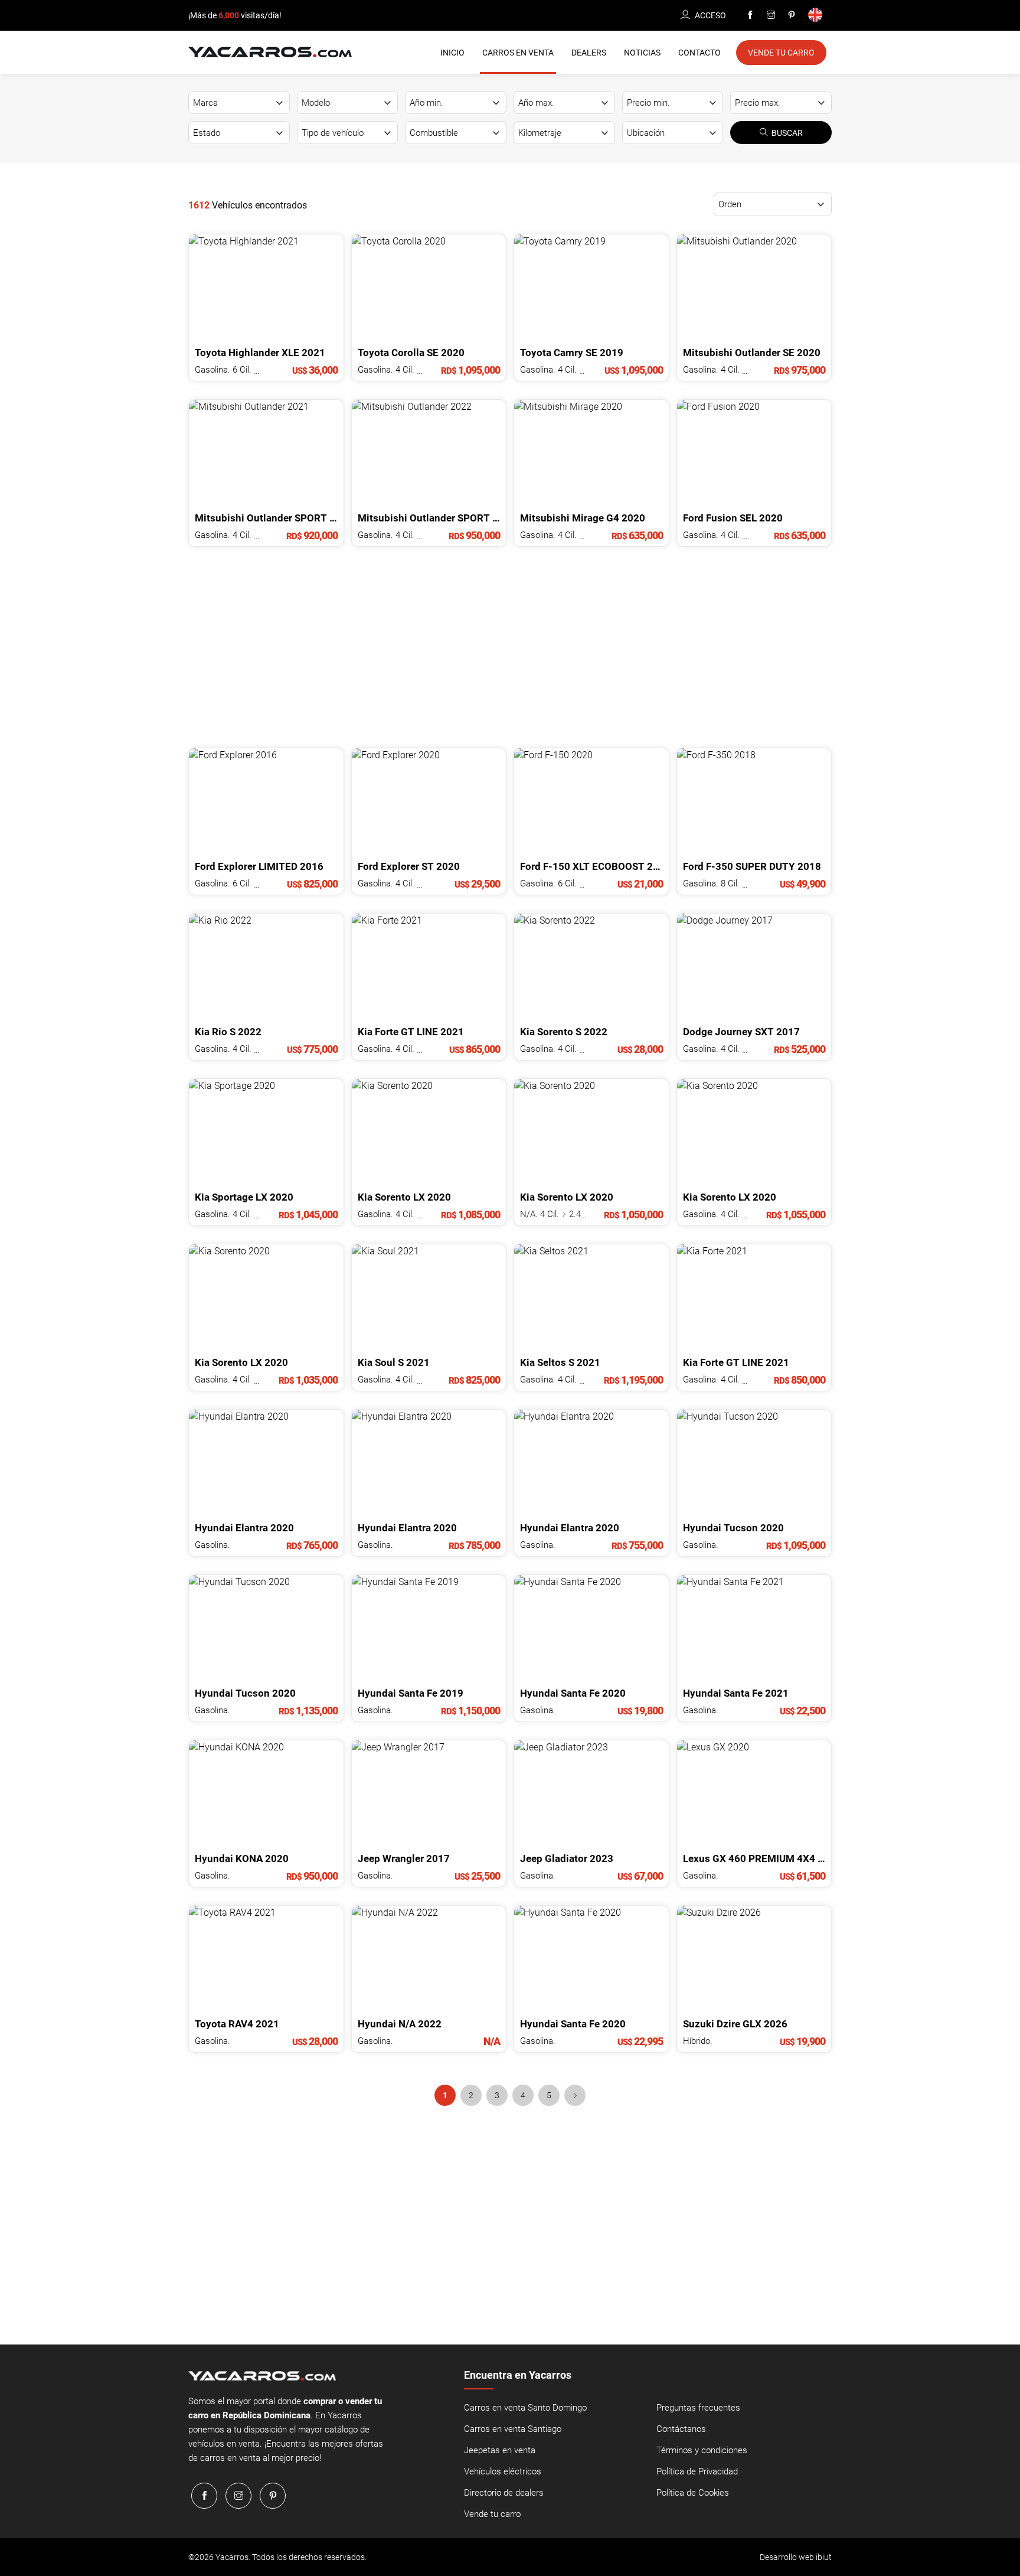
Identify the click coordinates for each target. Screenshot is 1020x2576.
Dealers (589, 53)
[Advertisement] (510, 647)
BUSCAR (787, 133)
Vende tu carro (492, 2514)
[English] (817, 16)
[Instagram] (771, 15)
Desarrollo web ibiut (796, 2557)
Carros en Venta (518, 53)
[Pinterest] (792, 15)
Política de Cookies (693, 2493)
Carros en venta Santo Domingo (525, 2408)
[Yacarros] (270, 51)
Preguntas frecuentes (698, 2408)
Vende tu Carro (781, 53)
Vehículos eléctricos (503, 2471)
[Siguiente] (575, 2095)
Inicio (452, 53)
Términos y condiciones (702, 2450)
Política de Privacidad (697, 2471)
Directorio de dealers (504, 2493)
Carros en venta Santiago (513, 2429)
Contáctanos (681, 2429)
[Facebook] (750, 15)
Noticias (642, 53)
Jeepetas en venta (500, 2450)
